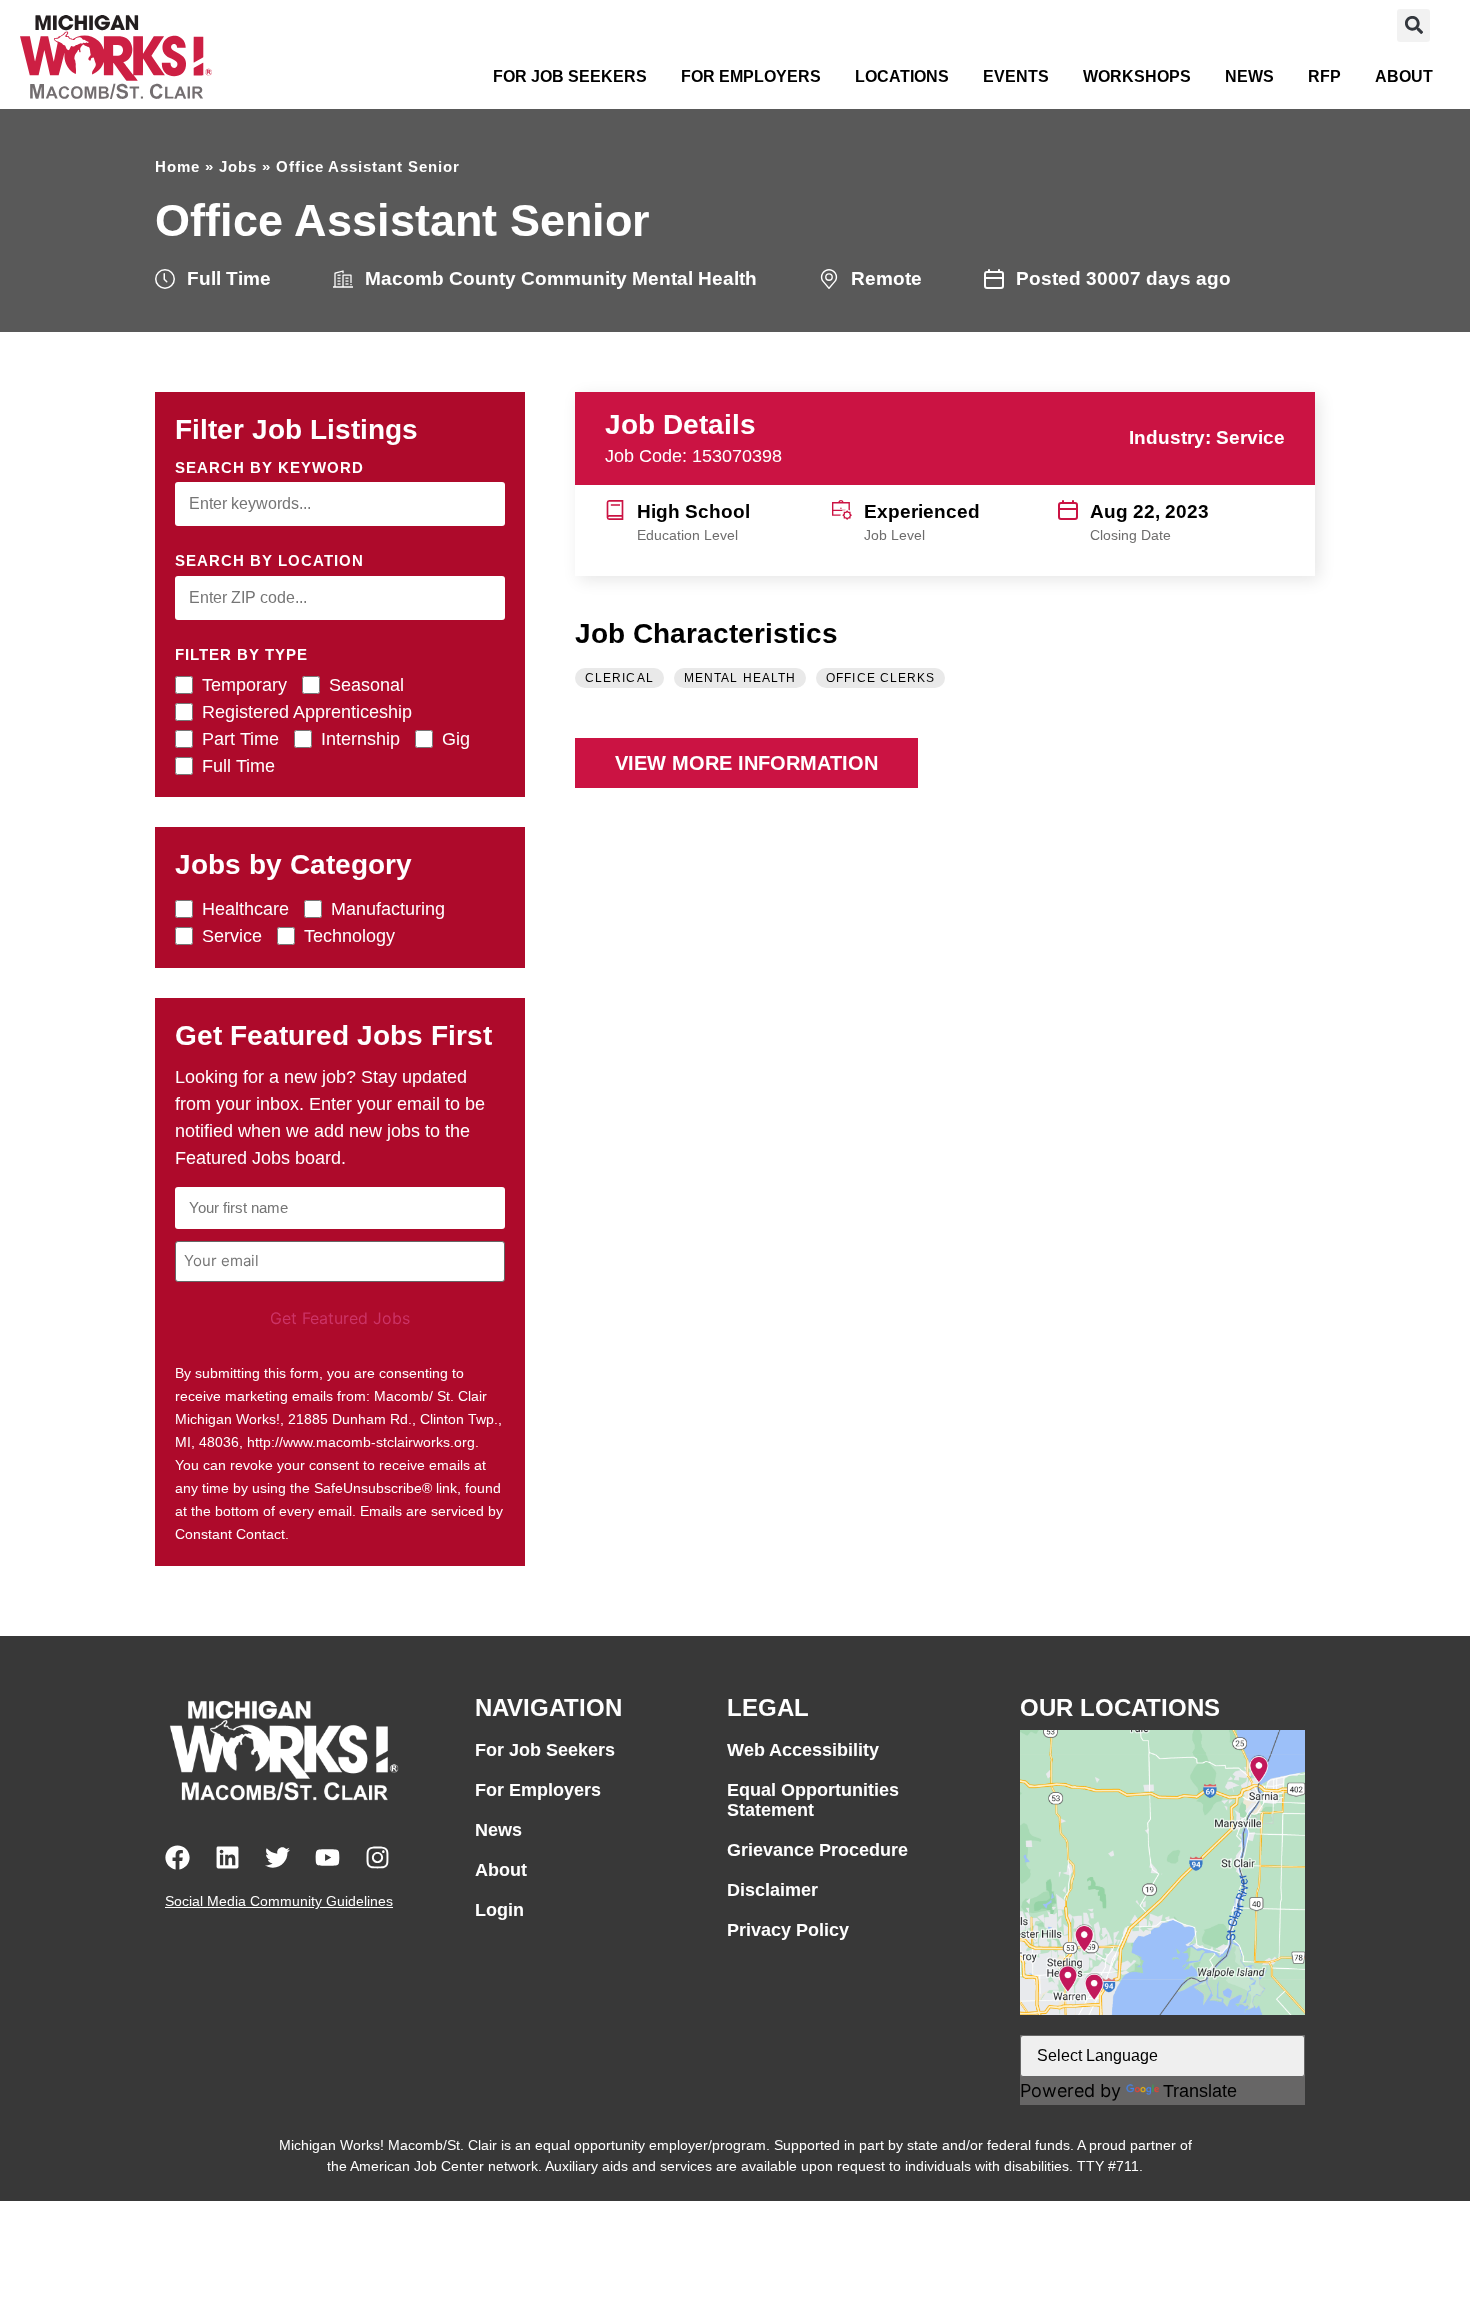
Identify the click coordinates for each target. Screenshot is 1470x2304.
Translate (1200, 2091)
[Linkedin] (227, 1857)
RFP (1324, 76)
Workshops (1137, 76)
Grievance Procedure (817, 1850)
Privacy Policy (788, 1930)
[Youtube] (327, 1857)
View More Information (746, 763)
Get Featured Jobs (340, 1318)
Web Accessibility (803, 1750)
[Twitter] (277, 1857)
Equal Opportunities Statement (813, 1800)
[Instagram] (377, 1857)
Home (177, 166)
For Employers (751, 76)
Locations (902, 76)
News (1249, 76)
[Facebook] (177, 1857)
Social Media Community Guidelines (279, 1901)
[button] (1413, 25)
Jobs (238, 166)
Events (1016, 76)
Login (499, 1910)
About (1404, 76)
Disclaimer (772, 1890)
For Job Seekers (570, 76)
